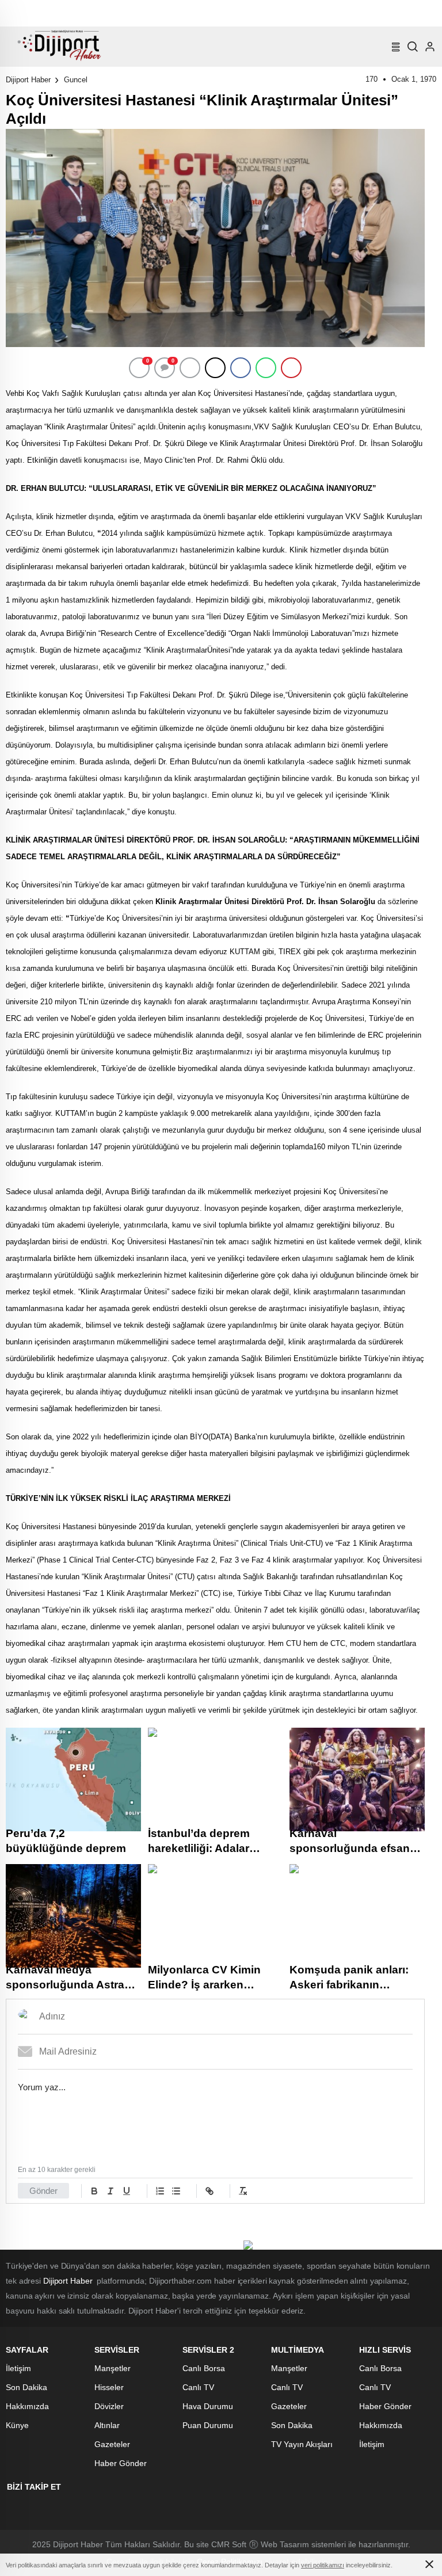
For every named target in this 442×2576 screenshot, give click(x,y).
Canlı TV (198, 2387)
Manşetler (113, 2368)
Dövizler (109, 2406)
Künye (17, 2425)
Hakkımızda (27, 2406)
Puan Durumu (208, 2425)
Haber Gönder (121, 2463)
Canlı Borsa (204, 2368)
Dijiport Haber (28, 80)
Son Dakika (26, 2387)
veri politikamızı (323, 2565)
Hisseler (109, 2387)
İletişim (18, 2368)
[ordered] (160, 2191)
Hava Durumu (208, 2406)
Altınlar (107, 2425)
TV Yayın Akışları (302, 2444)
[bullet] (176, 2191)
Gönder (43, 2191)
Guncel (76, 80)
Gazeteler (112, 2444)
